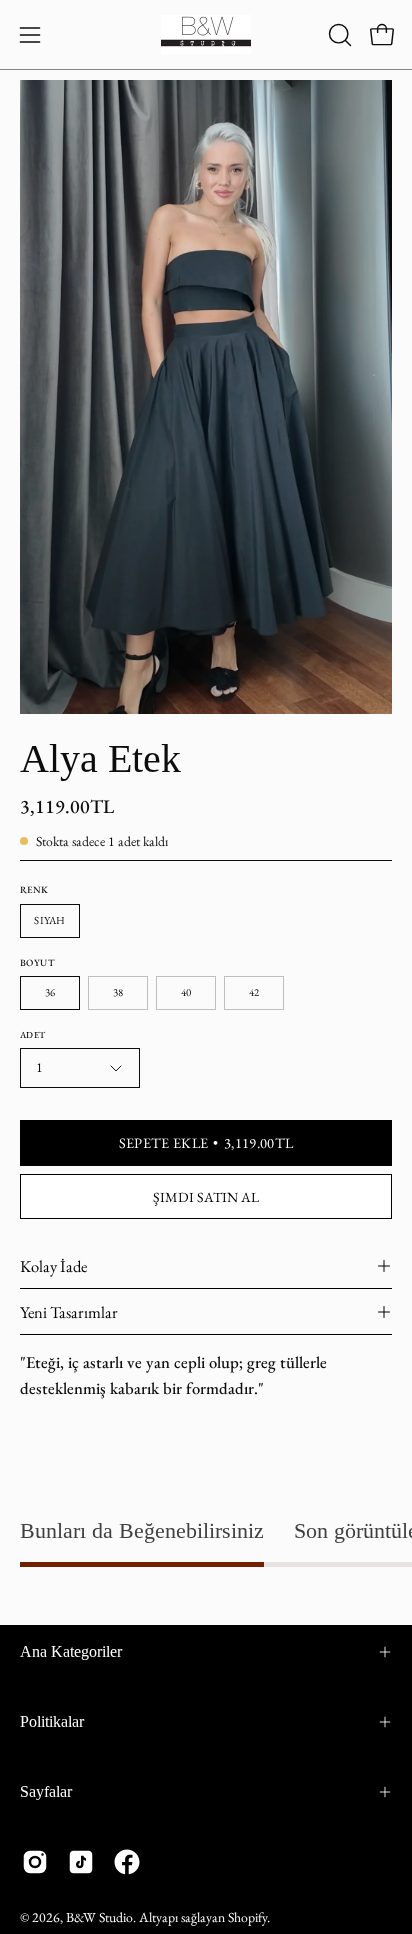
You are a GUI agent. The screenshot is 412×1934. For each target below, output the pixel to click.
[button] (338, 35)
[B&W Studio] (206, 34)
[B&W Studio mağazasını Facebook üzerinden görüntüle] (127, 1862)
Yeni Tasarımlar (69, 1312)
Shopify (247, 1917)
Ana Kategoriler (71, 1651)
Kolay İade (53, 1266)
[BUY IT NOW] (206, 1197)
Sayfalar (46, 1791)
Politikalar (52, 1721)
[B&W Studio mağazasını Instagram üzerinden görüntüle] (35, 1862)
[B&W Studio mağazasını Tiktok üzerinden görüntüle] (81, 1862)
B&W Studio (99, 1917)
